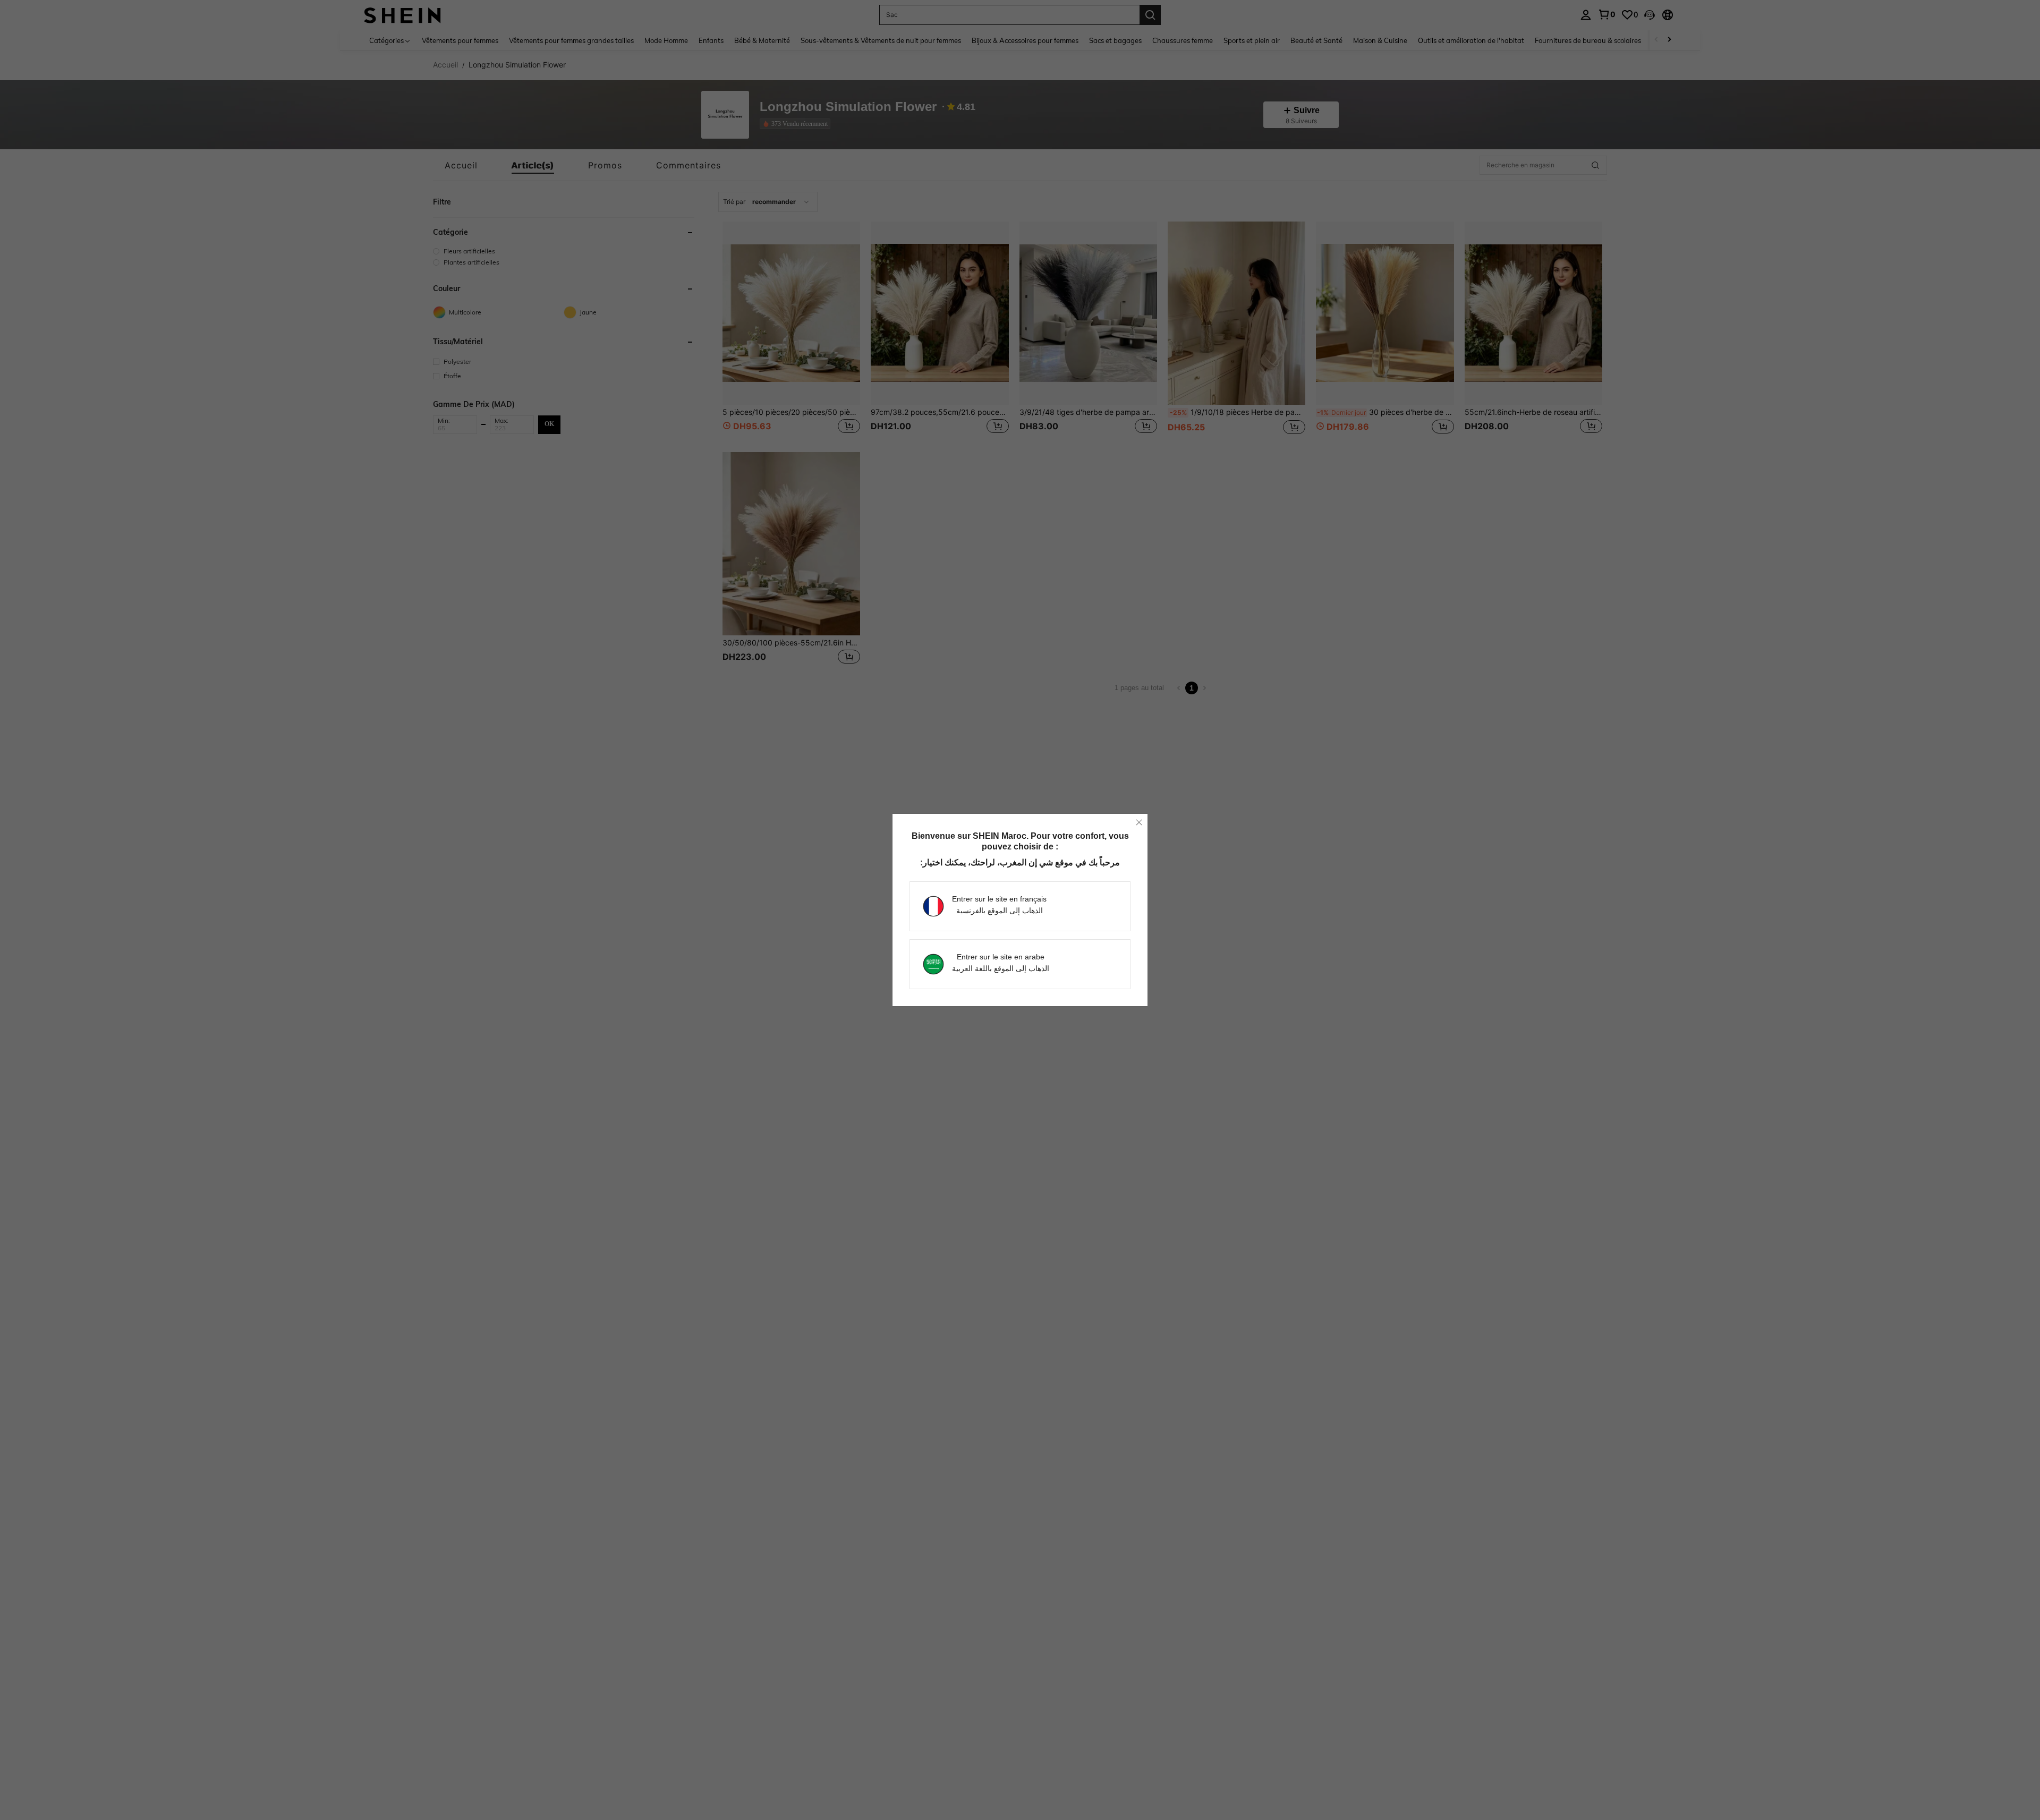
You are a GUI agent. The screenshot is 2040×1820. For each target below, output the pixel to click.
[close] (1139, 822)
